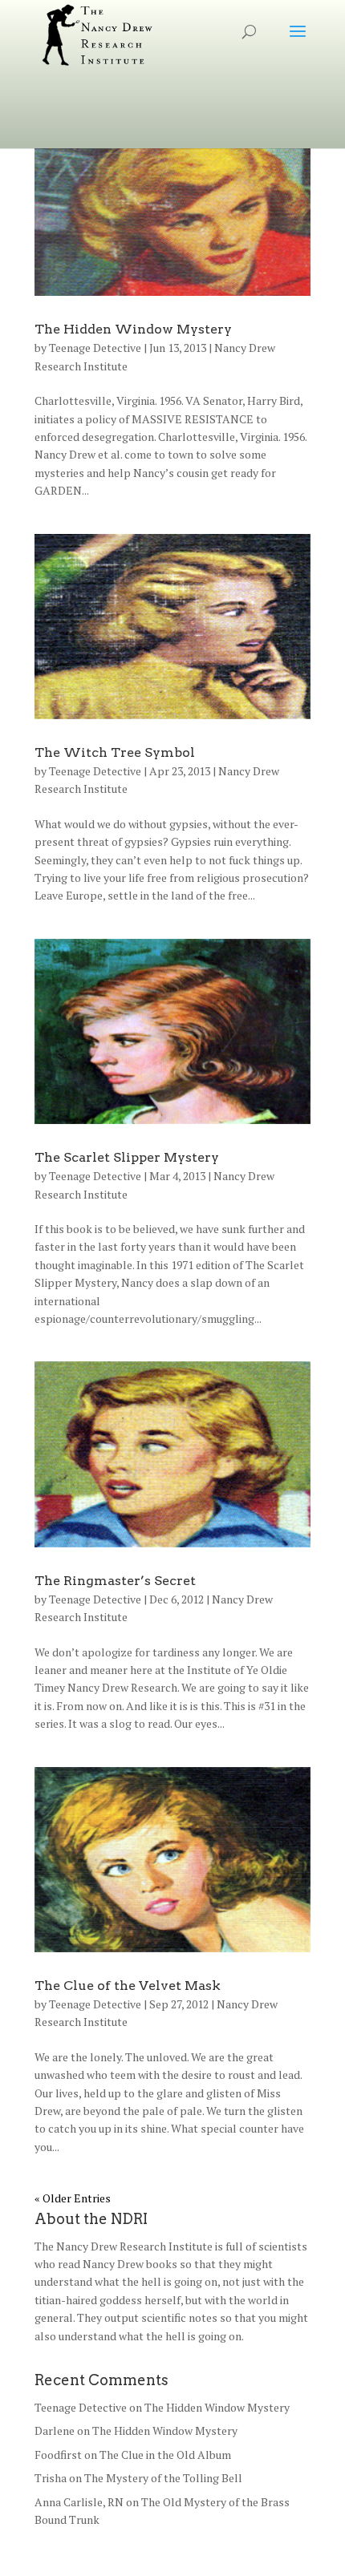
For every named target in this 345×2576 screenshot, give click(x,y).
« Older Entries (73, 2198)
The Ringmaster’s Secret (115, 1581)
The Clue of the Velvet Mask (128, 1986)
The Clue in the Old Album (165, 2455)
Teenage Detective (95, 348)
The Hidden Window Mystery (133, 329)
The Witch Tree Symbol (115, 752)
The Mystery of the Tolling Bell (163, 2478)
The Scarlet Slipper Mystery (127, 1157)
